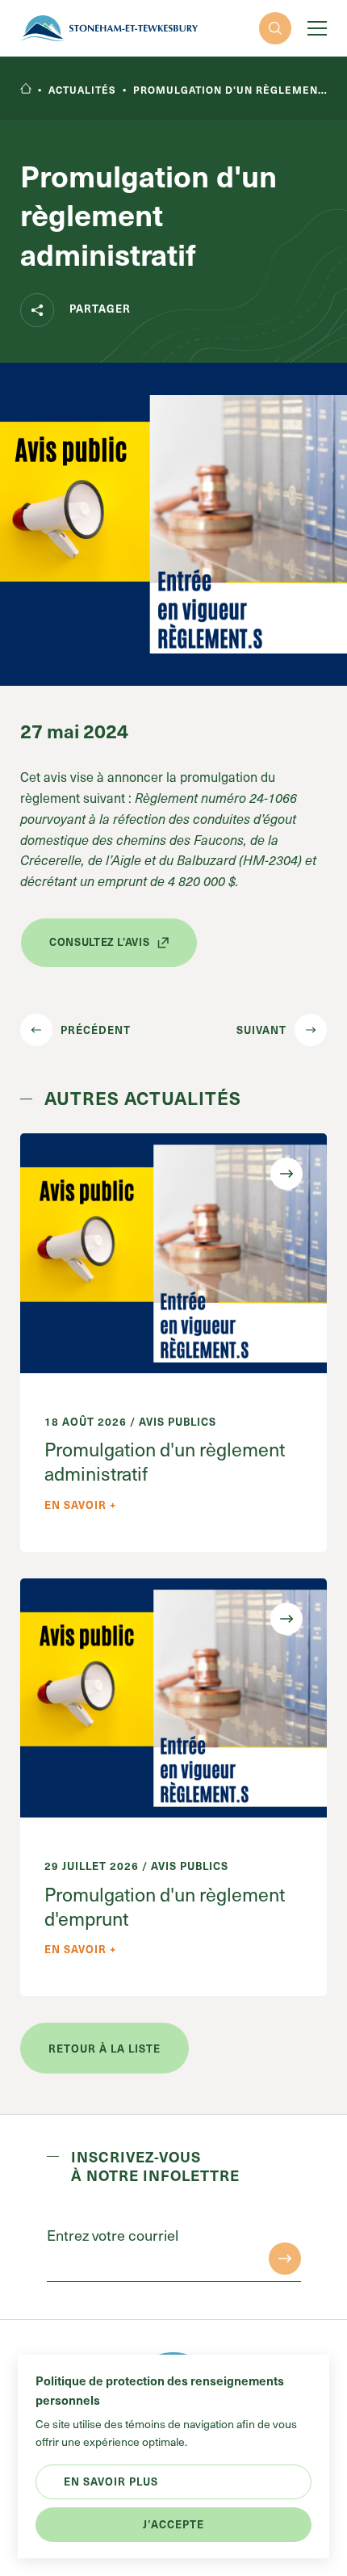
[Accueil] (26, 90)
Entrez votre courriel (113, 2235)
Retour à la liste (105, 2048)
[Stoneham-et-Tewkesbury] (109, 28)
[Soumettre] (285, 2259)
